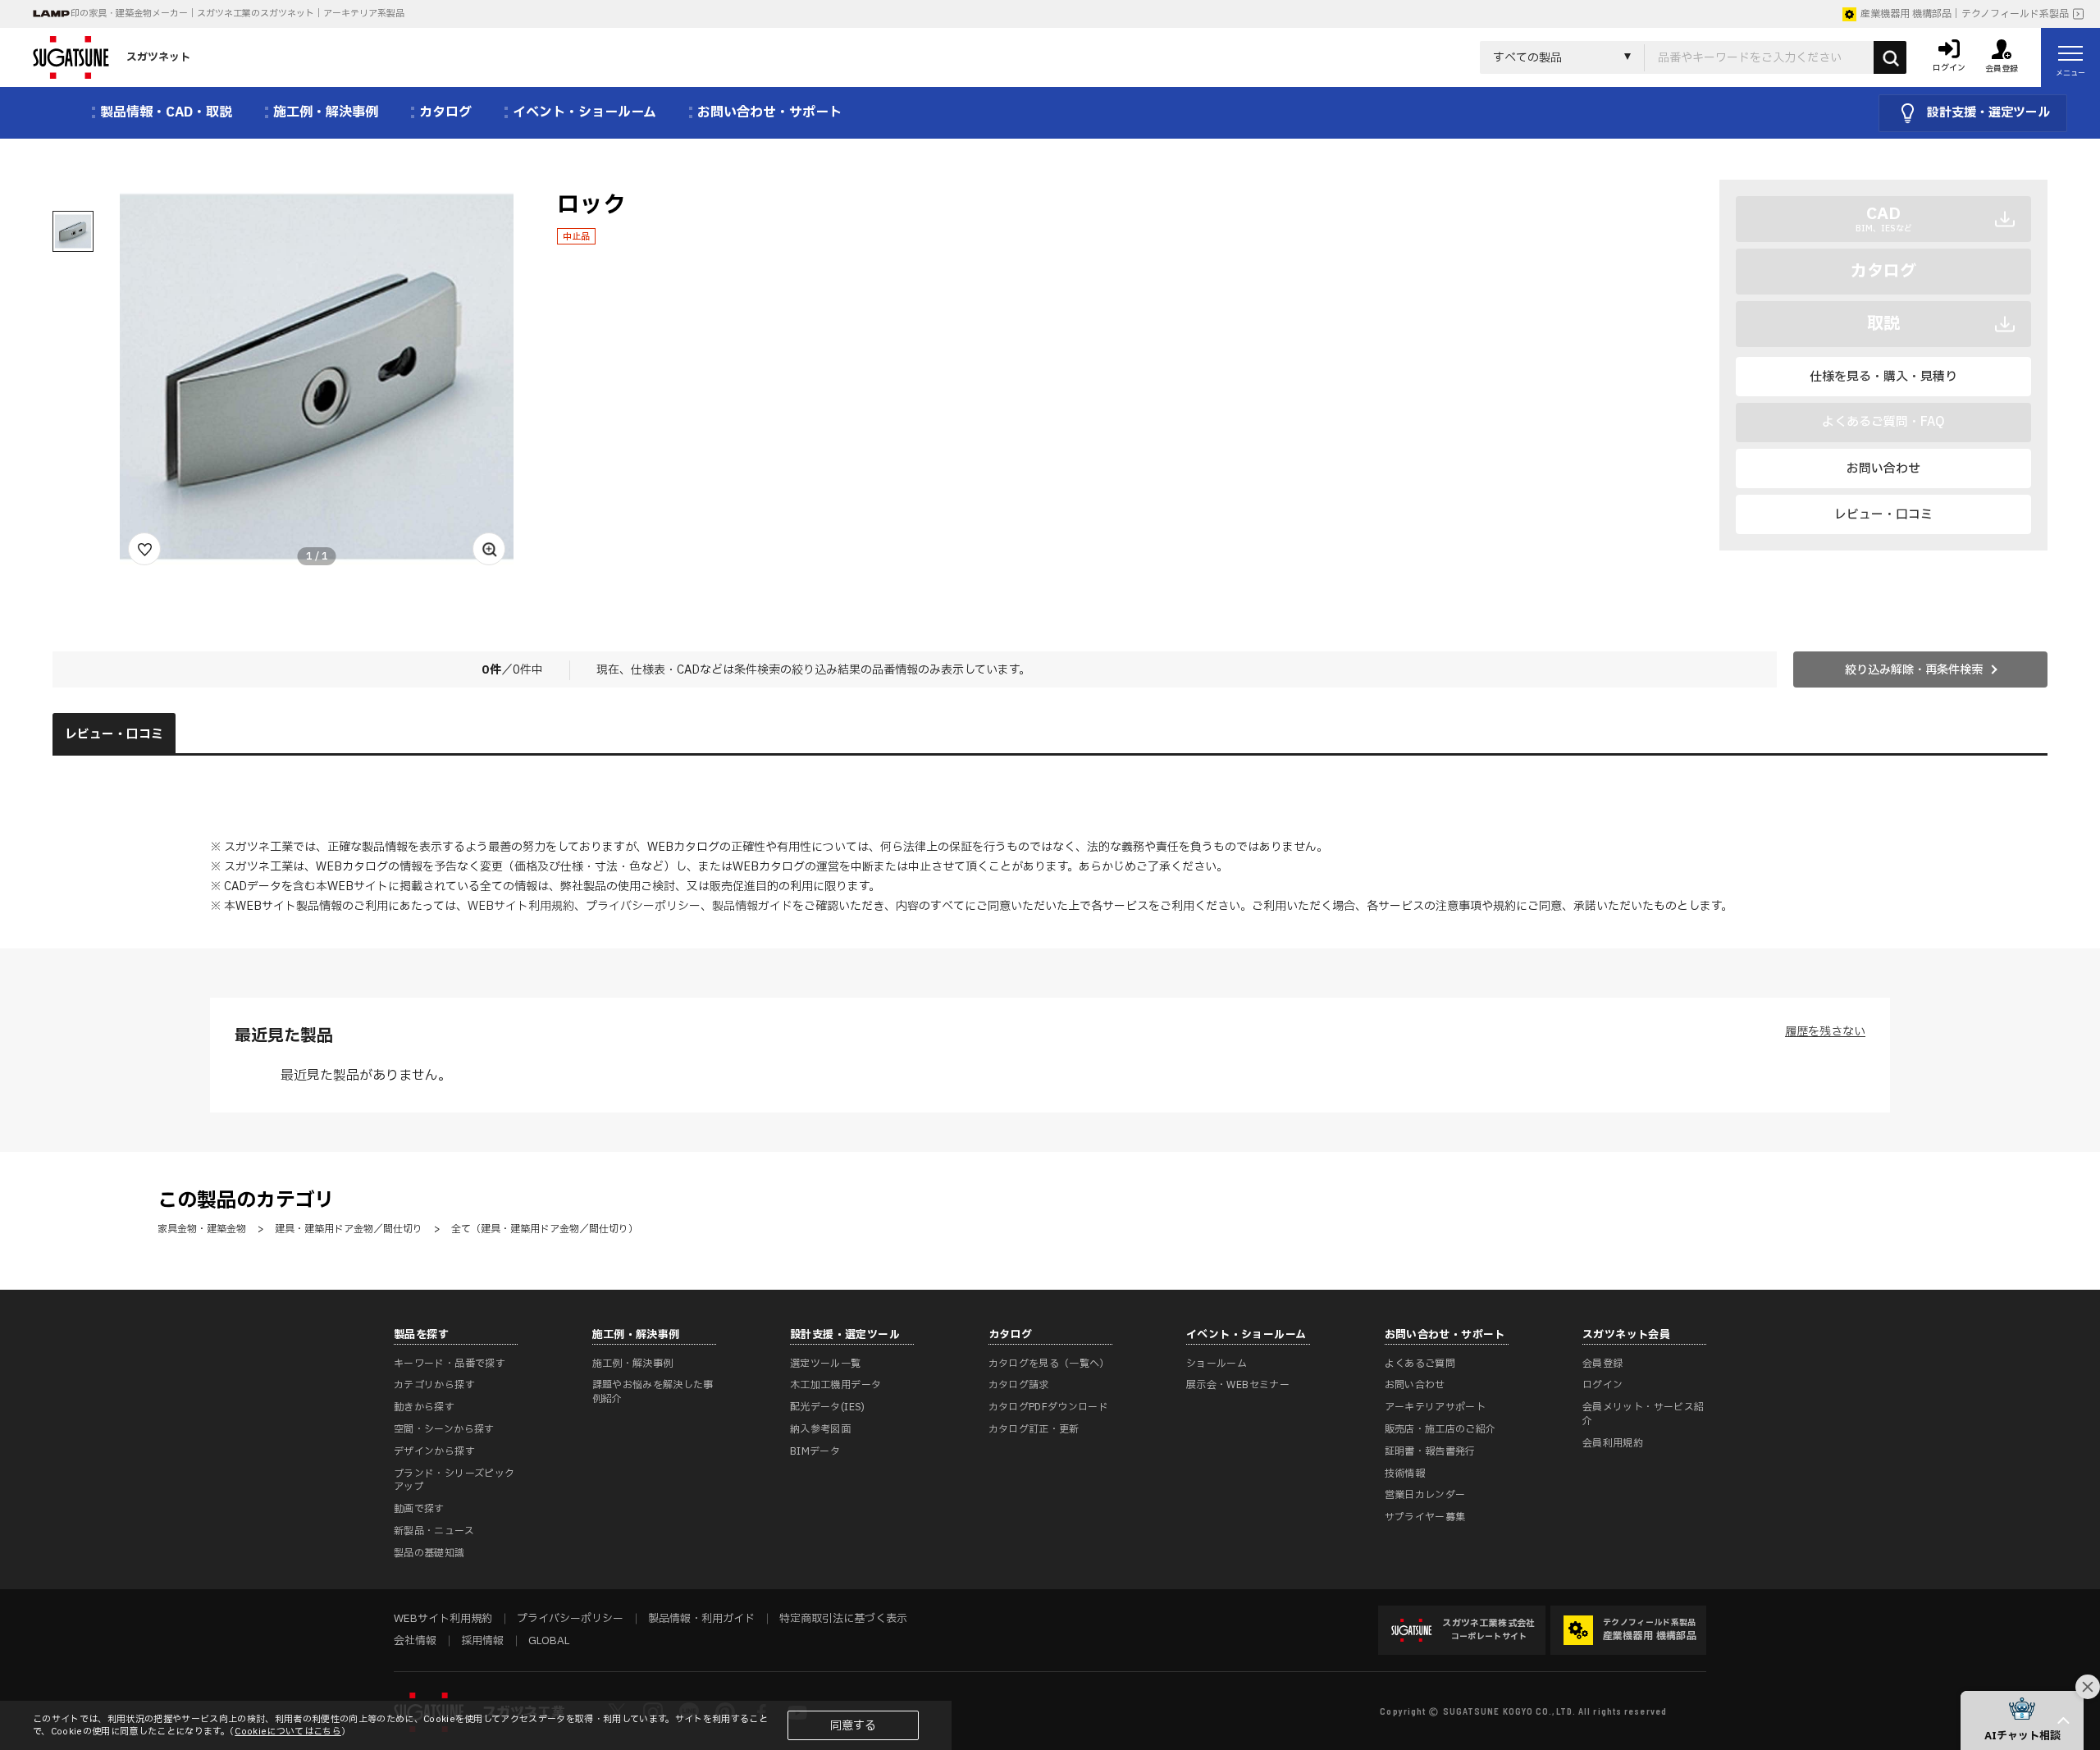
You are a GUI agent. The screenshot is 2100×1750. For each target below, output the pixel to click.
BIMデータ (815, 1451)
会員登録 (1602, 1364)
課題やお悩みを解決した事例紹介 (653, 1392)
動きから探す (424, 1407)
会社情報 (415, 1641)
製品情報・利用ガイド (701, 1619)
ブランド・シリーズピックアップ (454, 1480)
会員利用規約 (1613, 1443)
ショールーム (1217, 1364)
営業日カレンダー (1425, 1495)
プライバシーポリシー (643, 906)
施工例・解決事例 (633, 1364)
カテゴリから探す (434, 1385)
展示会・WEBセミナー (1238, 1385)
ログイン (1602, 1385)
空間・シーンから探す (444, 1429)
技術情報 (1405, 1474)
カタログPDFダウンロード (1049, 1407)
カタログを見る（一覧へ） (1049, 1364)
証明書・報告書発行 (1430, 1451)
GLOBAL (549, 1641)
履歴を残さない (1825, 1032)
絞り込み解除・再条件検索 (1914, 670)
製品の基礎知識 (429, 1553)
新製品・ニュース (434, 1531)
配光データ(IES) (828, 1407)
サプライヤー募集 (1425, 1517)
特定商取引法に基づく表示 (843, 1619)
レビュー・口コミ (1883, 515)
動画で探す (419, 1509)
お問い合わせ (1883, 469)
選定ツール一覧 (826, 1364)
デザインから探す (434, 1451)
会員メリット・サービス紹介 (1643, 1414)
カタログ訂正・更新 (1034, 1429)
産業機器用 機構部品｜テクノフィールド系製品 (1965, 14)
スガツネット (158, 57)
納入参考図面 (820, 1429)
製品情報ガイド (752, 906)
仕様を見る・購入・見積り (1883, 377)
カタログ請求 (1019, 1385)
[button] (2022, 1720)
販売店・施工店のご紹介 (1440, 1429)
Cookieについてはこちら (288, 1732)
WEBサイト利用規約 (521, 906)
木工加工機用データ (835, 1385)
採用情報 (482, 1641)
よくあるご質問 (1420, 1364)
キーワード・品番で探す (450, 1364)
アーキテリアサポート (1436, 1407)
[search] (1890, 57)
